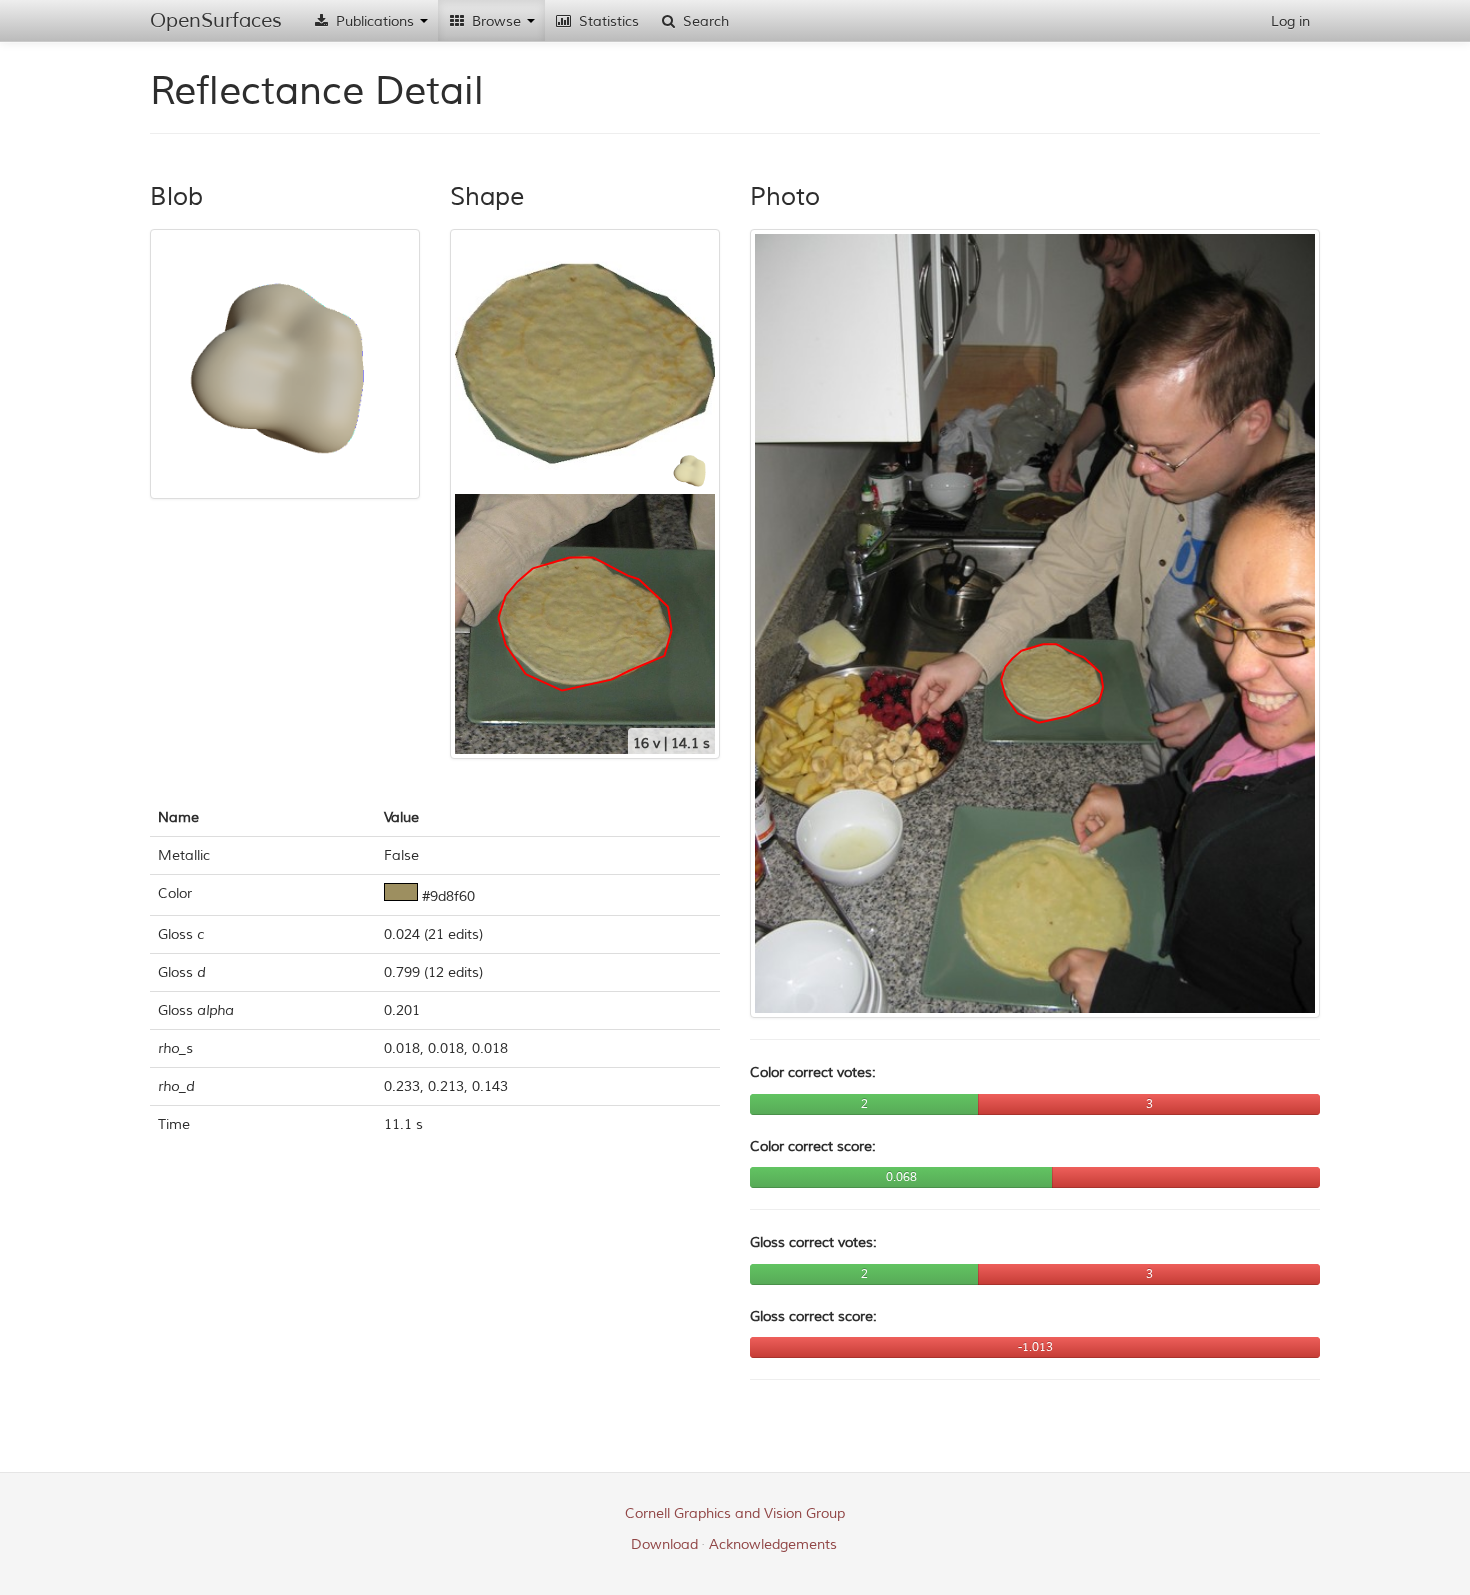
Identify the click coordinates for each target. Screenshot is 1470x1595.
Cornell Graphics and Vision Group (735, 1513)
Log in (1290, 21)
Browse (496, 21)
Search (704, 21)
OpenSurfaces (216, 20)
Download (664, 1544)
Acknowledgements (773, 1544)
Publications (375, 21)
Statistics (607, 21)
